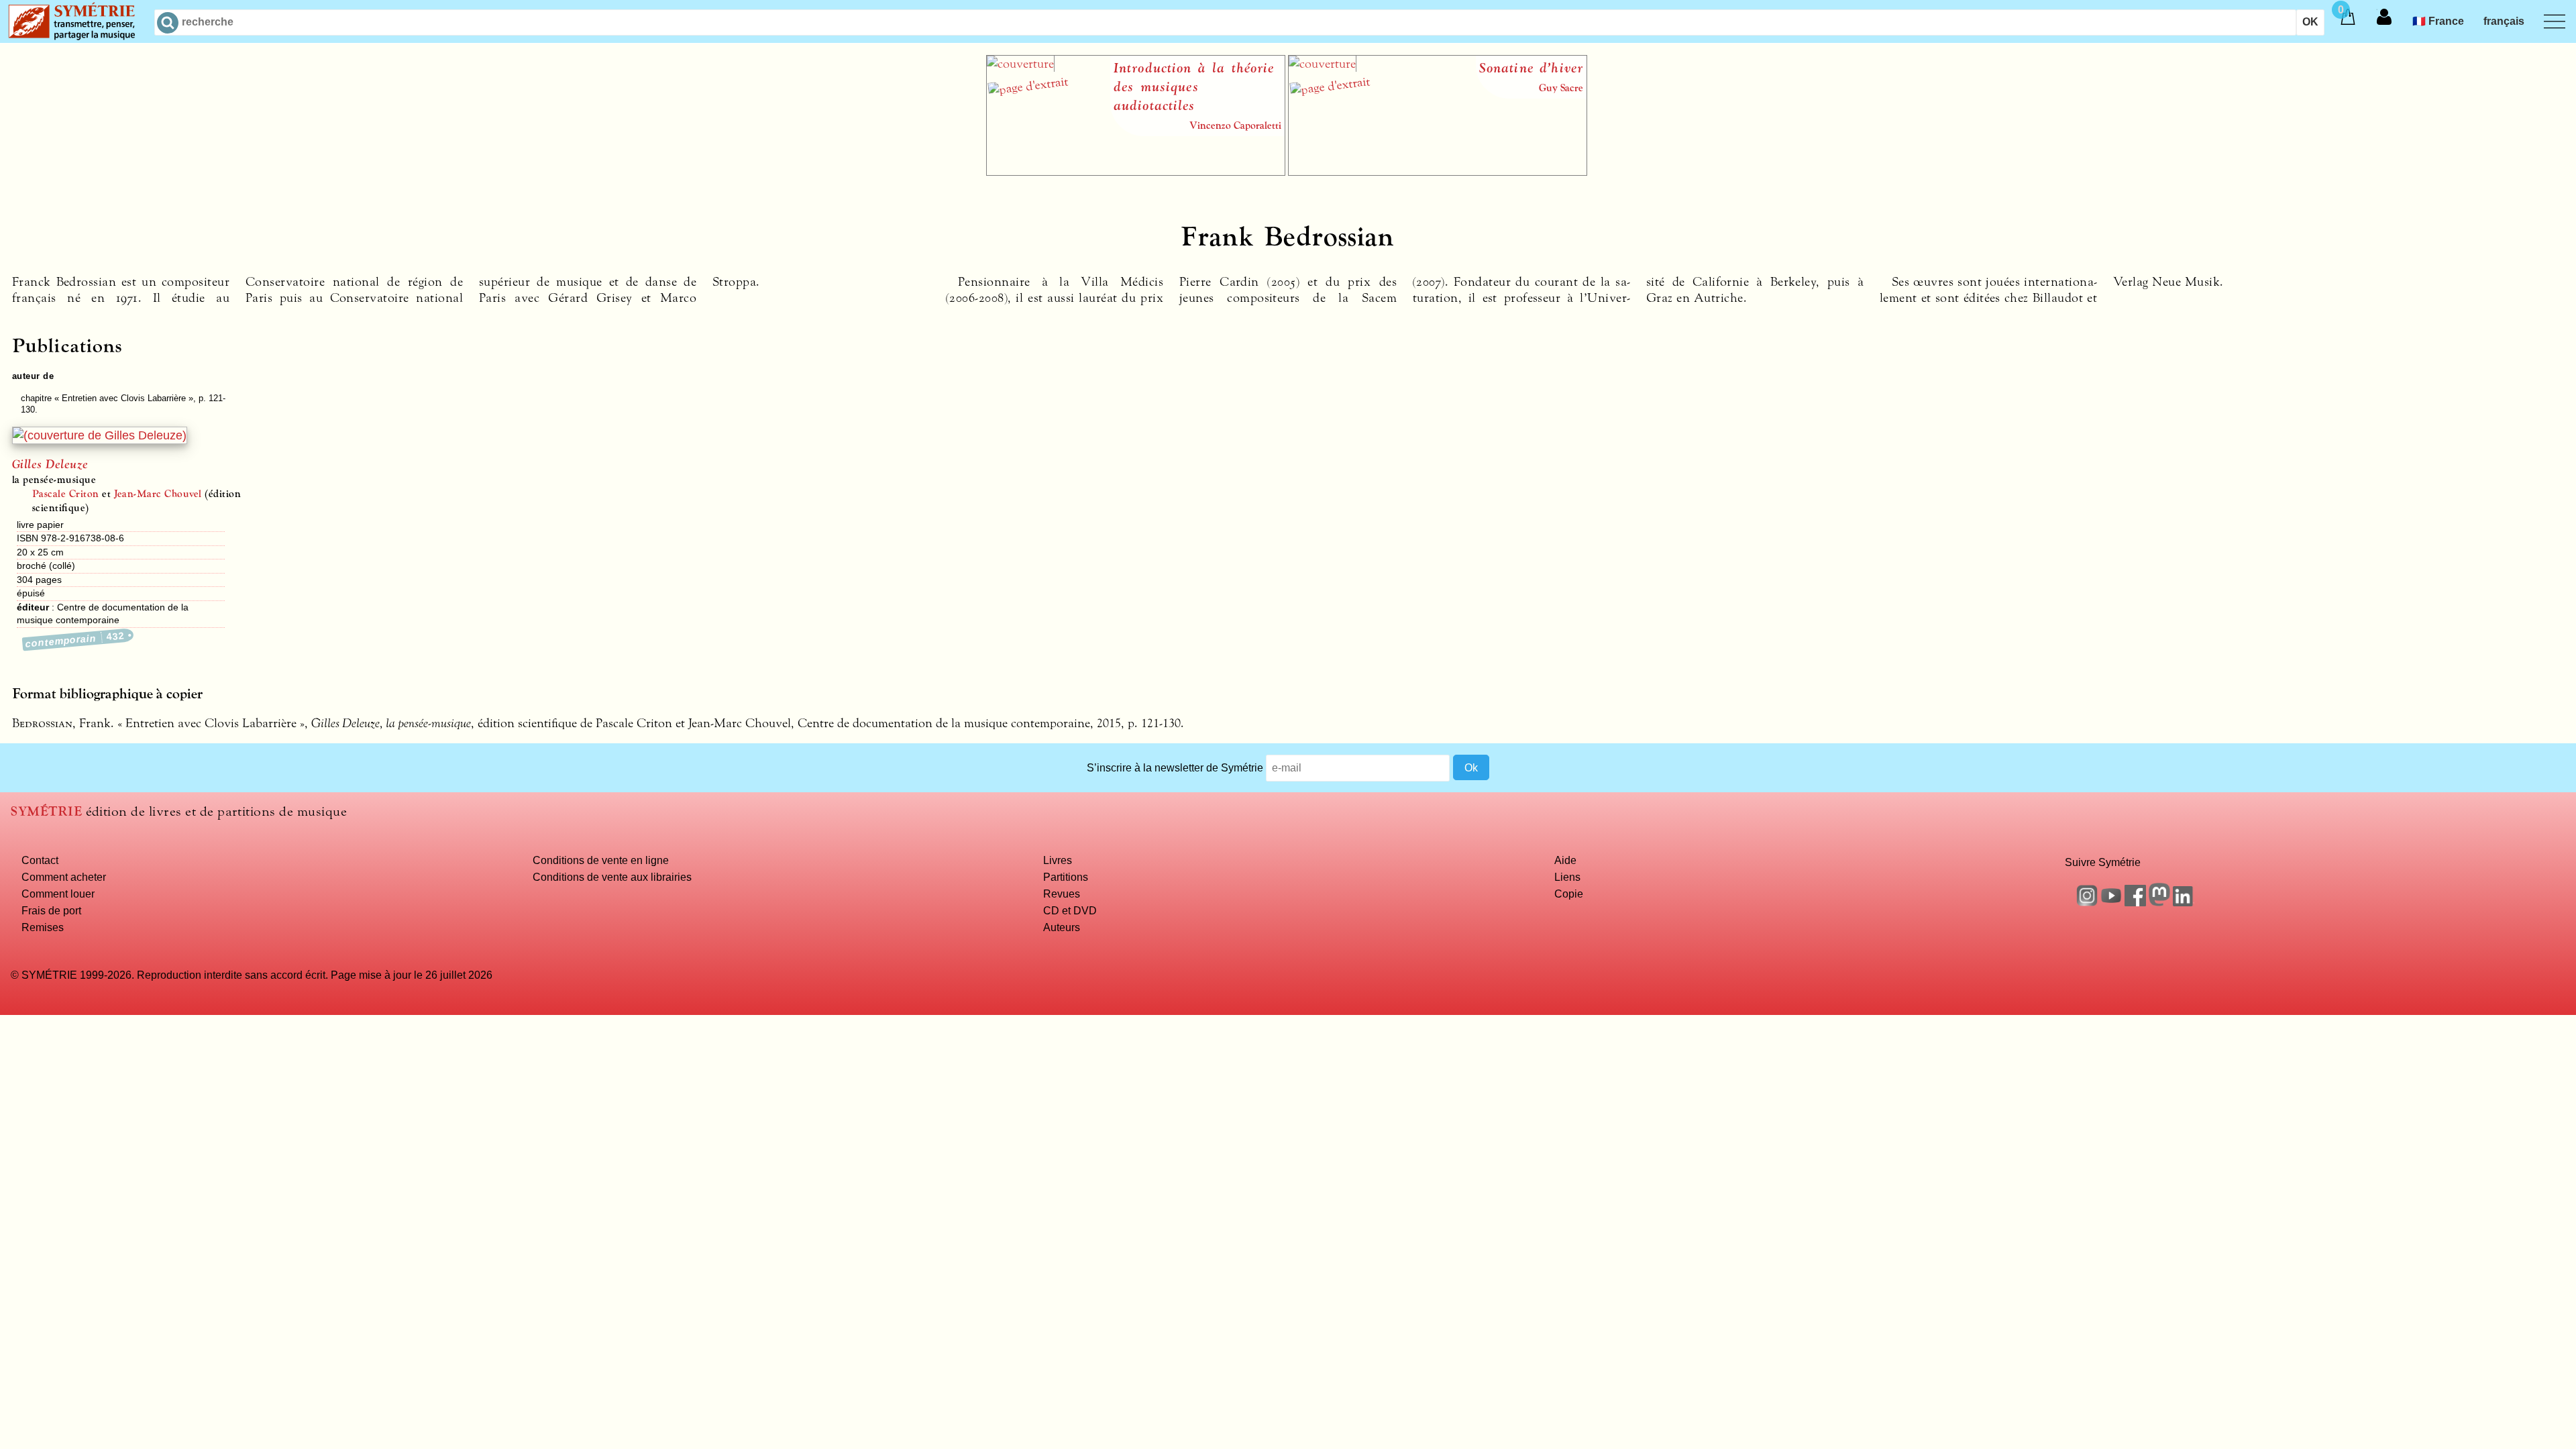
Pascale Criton (66, 494)
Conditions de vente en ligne (601, 860)
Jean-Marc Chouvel (158, 494)
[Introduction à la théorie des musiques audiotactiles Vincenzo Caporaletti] (1136, 172)
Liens (1567, 877)
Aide (1565, 860)
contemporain (75, 640)
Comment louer (58, 894)
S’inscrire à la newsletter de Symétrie (1175, 767)
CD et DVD (1070, 910)
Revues (1062, 894)
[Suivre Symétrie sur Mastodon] (2159, 902)
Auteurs (1062, 927)
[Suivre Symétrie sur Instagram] (2087, 902)
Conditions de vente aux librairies (612, 877)
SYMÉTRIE (46, 811)
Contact (40, 860)
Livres (1058, 860)
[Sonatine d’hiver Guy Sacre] (1438, 172)
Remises (43, 927)
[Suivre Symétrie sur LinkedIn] (2184, 902)
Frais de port (51, 910)
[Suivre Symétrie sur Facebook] (2135, 902)
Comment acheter (64, 877)
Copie (1569, 894)
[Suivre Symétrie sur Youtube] (2111, 902)
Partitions (1066, 877)
